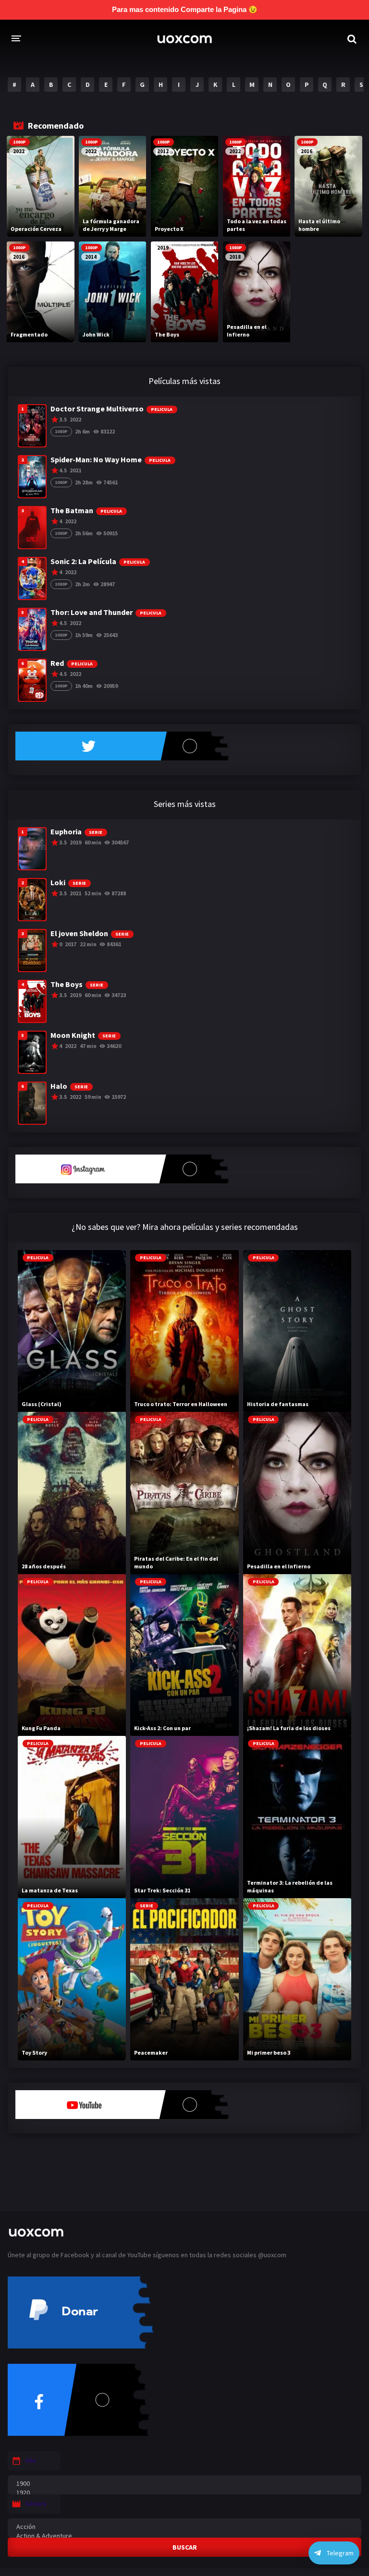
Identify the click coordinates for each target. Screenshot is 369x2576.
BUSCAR (185, 2547)
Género (36, 2504)
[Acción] (184, 2527)
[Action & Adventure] (184, 2536)
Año (31, 2460)
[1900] (184, 2484)
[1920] (184, 2493)
